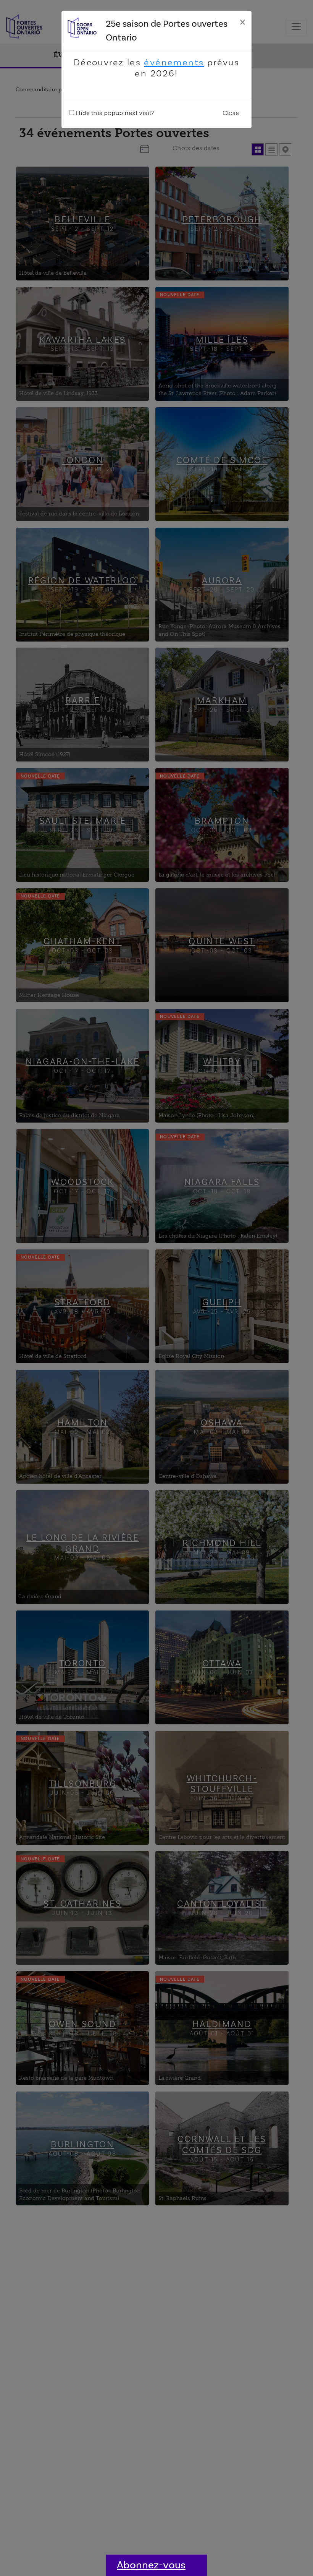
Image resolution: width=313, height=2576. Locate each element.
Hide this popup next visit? (114, 113)
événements (174, 62)
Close (231, 113)
